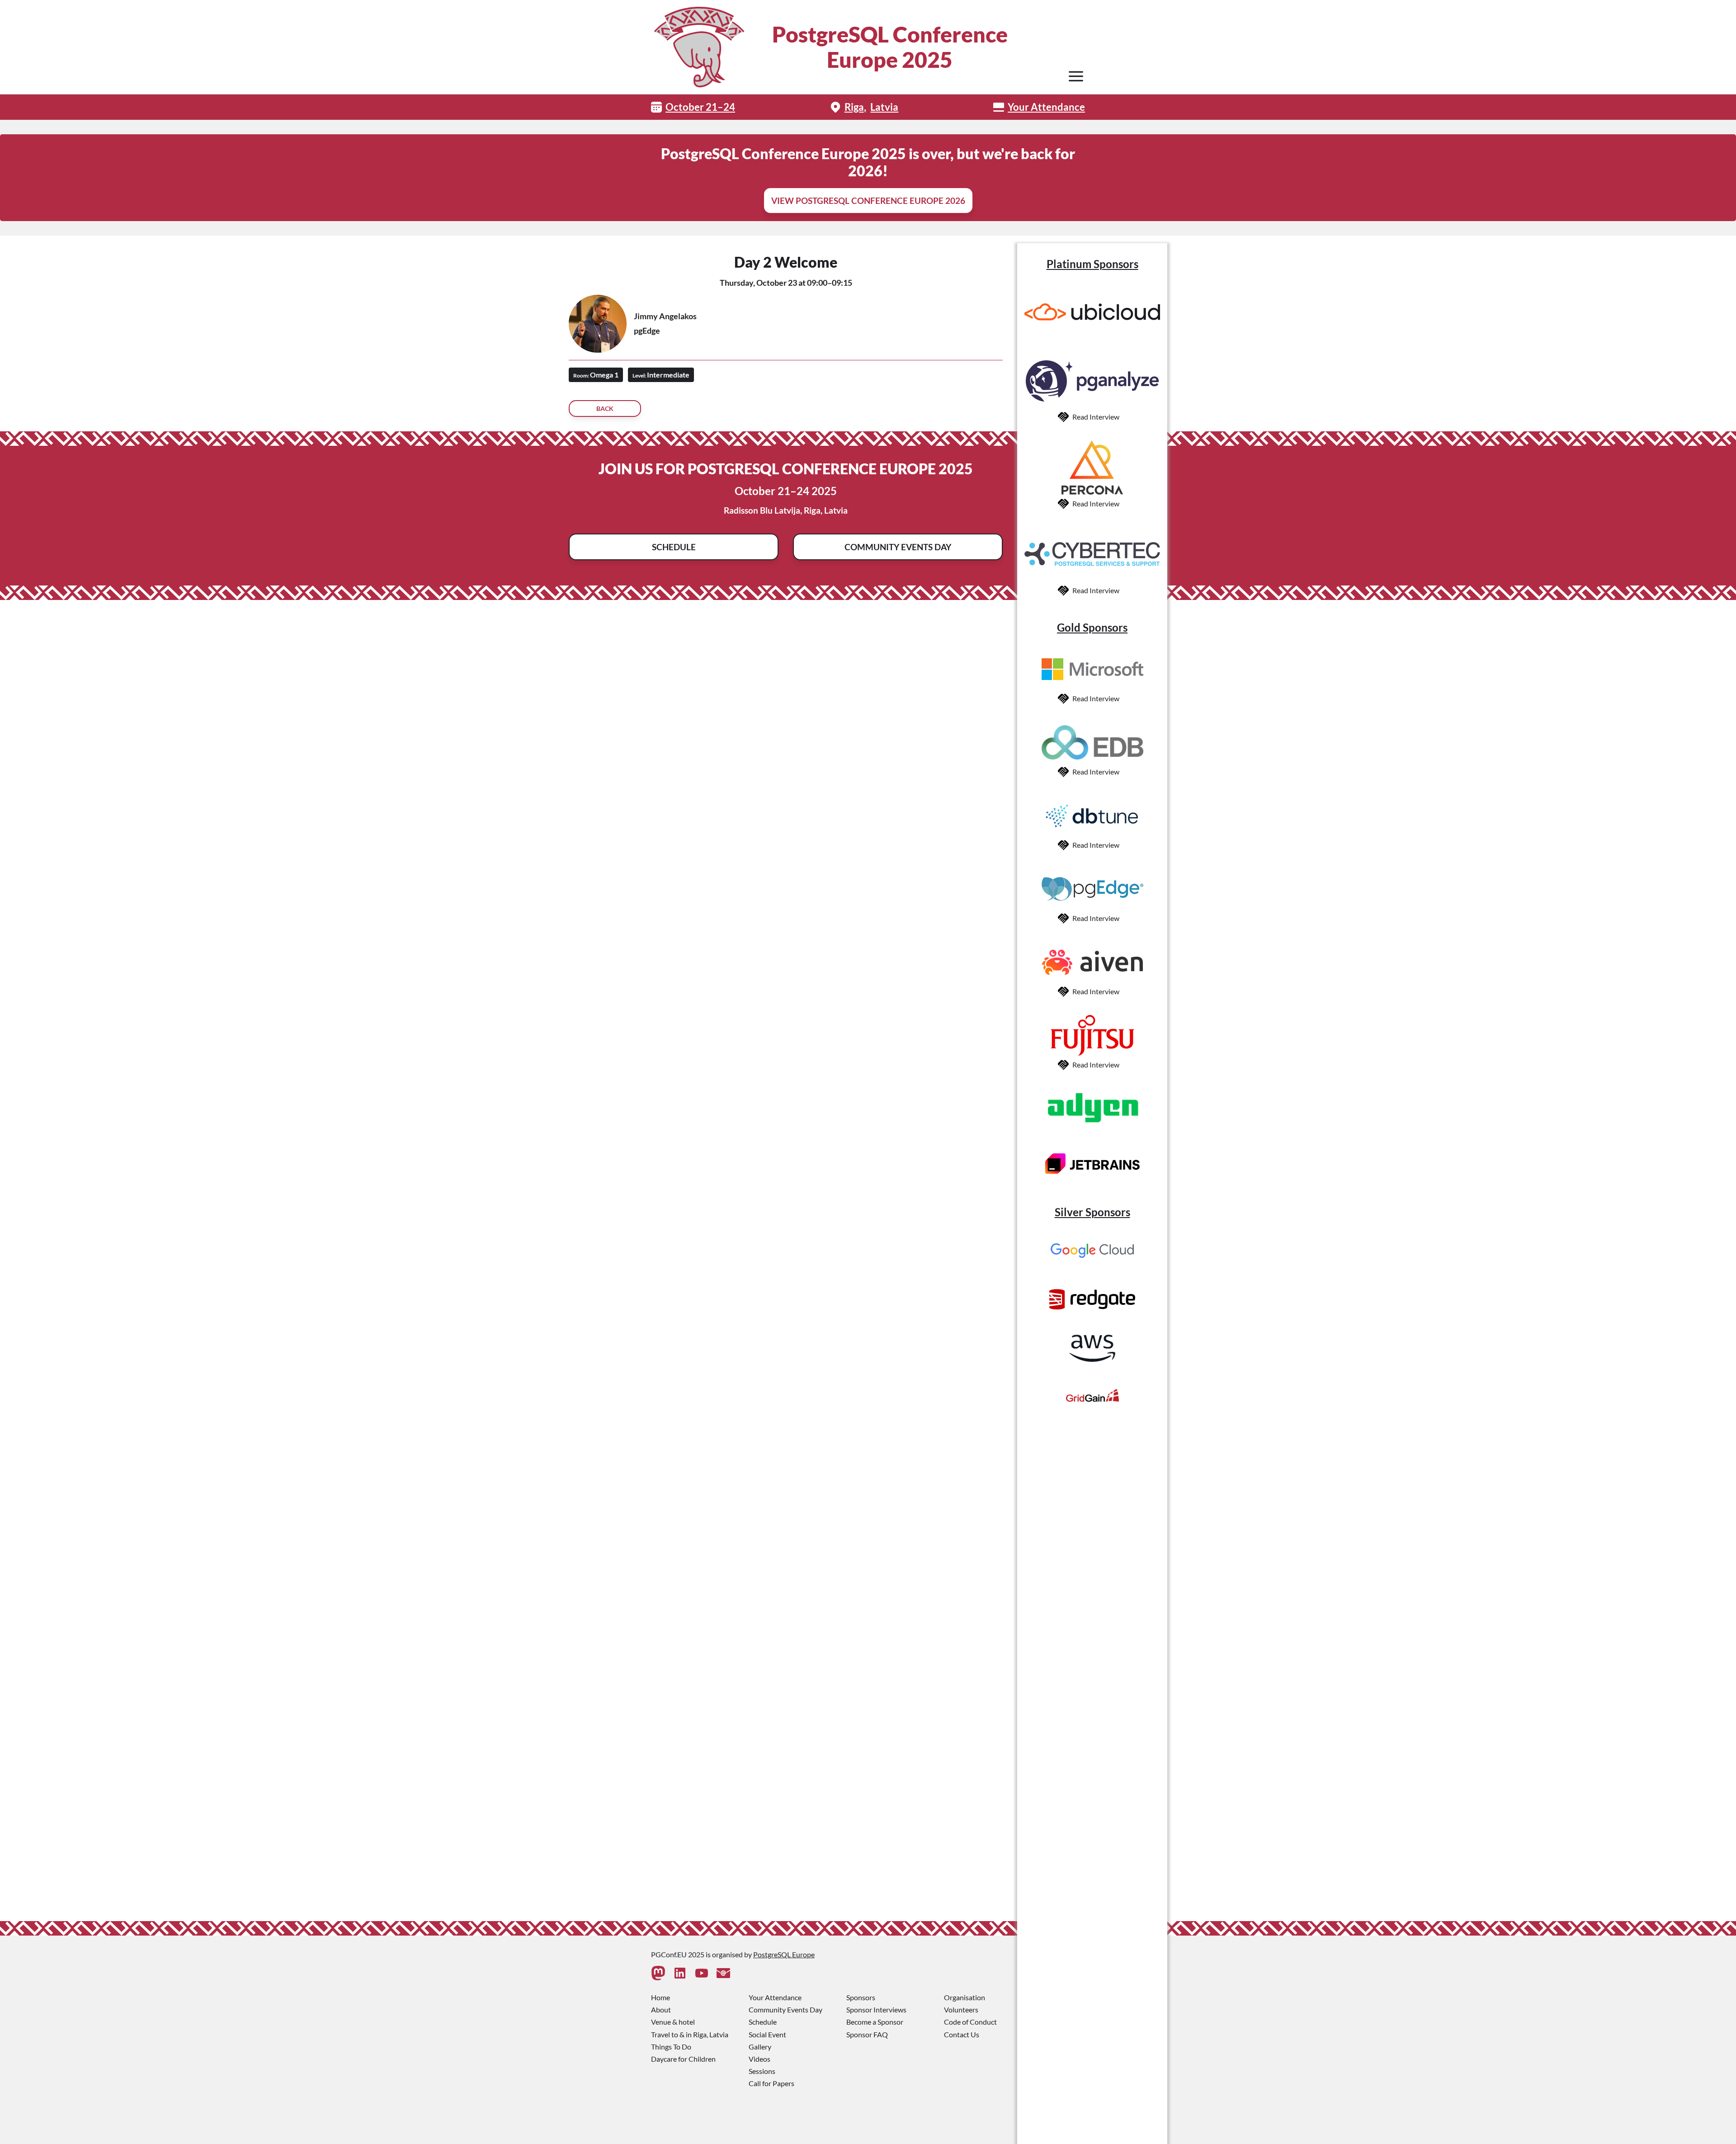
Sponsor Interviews (876, 2009)
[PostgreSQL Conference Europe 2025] (699, 47)
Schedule (674, 547)
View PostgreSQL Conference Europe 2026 (868, 201)
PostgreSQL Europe (784, 1954)
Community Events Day (898, 547)
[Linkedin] (680, 1973)
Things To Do (671, 2047)
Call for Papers (771, 2083)
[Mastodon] (658, 1973)
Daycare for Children (683, 2059)
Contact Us (962, 2034)
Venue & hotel (673, 2022)
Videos (759, 2059)
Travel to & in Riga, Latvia (690, 2034)
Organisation (965, 1997)
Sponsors (861, 1997)
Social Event (767, 2034)
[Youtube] (702, 1973)
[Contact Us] (723, 1973)
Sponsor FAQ (867, 2034)
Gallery (760, 2047)
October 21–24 (700, 107)
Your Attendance (1046, 107)
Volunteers (961, 2009)
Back (605, 408)
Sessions (762, 2071)
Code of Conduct (970, 2022)
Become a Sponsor (875, 2022)
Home (660, 1997)
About (661, 2009)
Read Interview (1096, 417)
